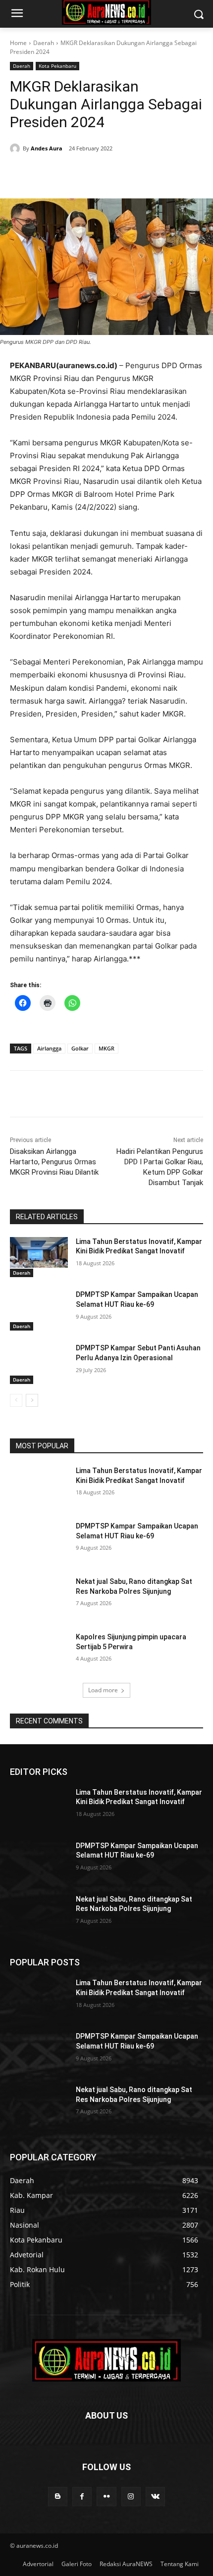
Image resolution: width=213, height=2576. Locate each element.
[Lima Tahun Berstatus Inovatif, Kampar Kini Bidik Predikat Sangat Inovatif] (39, 1257)
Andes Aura (47, 148)
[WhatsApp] (119, 174)
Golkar (80, 1048)
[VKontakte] (155, 2497)
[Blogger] (58, 2497)
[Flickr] (106, 2497)
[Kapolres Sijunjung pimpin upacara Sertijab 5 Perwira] (39, 1653)
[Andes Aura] (16, 148)
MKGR (106, 1048)
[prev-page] (16, 1400)
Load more (103, 1690)
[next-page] (32, 1400)
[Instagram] (131, 2497)
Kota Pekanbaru (57, 66)
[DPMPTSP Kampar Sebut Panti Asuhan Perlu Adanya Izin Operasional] (39, 1364)
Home (18, 43)
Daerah (44, 43)
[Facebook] (51, 174)
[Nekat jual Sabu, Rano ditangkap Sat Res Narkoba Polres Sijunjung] (39, 1597)
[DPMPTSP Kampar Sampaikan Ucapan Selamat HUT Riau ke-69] (39, 1310)
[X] (74, 174)
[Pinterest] (97, 174)
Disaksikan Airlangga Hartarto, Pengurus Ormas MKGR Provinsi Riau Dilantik (54, 1162)
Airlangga (49, 1048)
